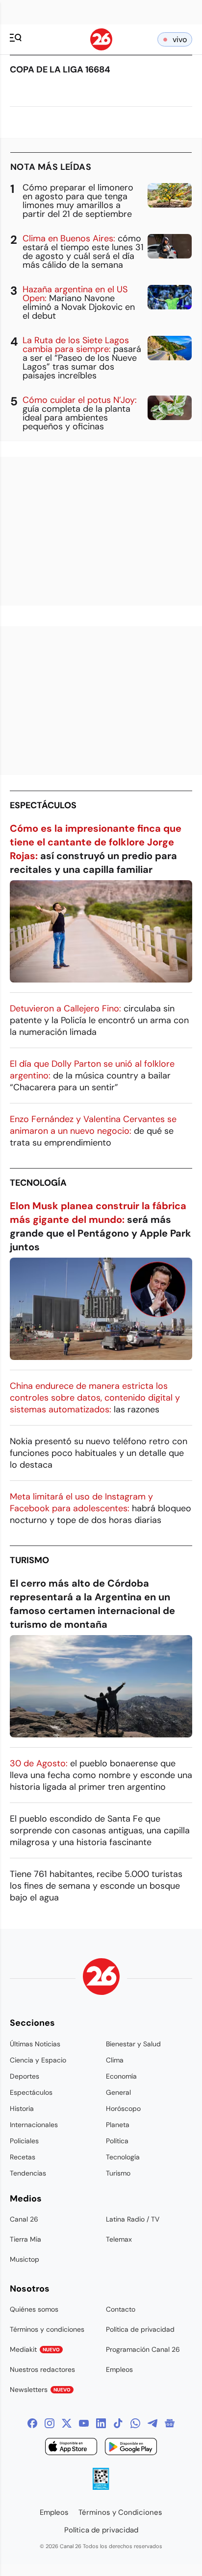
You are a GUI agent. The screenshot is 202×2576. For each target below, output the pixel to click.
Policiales (24, 2141)
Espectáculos (43, 805)
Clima (115, 2060)
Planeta (118, 2125)
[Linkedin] (101, 2423)
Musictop (25, 2259)
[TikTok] (118, 2423)
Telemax (119, 2239)
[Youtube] (84, 2423)
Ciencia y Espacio (38, 2060)
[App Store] (71, 2448)
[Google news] (170, 2423)
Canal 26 (24, 2219)
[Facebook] (32, 2423)
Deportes (25, 2076)
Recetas (23, 2157)
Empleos (119, 2369)
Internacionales (34, 2125)
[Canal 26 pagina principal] (101, 48)
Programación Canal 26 (143, 2349)
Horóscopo (123, 2108)
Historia (22, 2108)
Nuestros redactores (42, 2369)
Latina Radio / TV (133, 2219)
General (118, 2092)
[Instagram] (50, 2423)
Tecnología (38, 1183)
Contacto (121, 2309)
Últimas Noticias (35, 2044)
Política (117, 2141)
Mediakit (35, 2349)
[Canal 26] (101, 1978)
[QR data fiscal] (101, 2487)
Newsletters (40, 2389)
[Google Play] (131, 2448)
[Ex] (67, 2423)
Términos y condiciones (47, 2329)
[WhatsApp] (135, 2423)
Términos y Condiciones (120, 2512)
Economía (121, 2076)
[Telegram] (152, 2423)
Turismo (29, 1560)
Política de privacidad (140, 2329)
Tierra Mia (25, 2239)
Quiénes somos (34, 2309)
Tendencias (28, 2173)
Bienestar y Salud (133, 2044)
